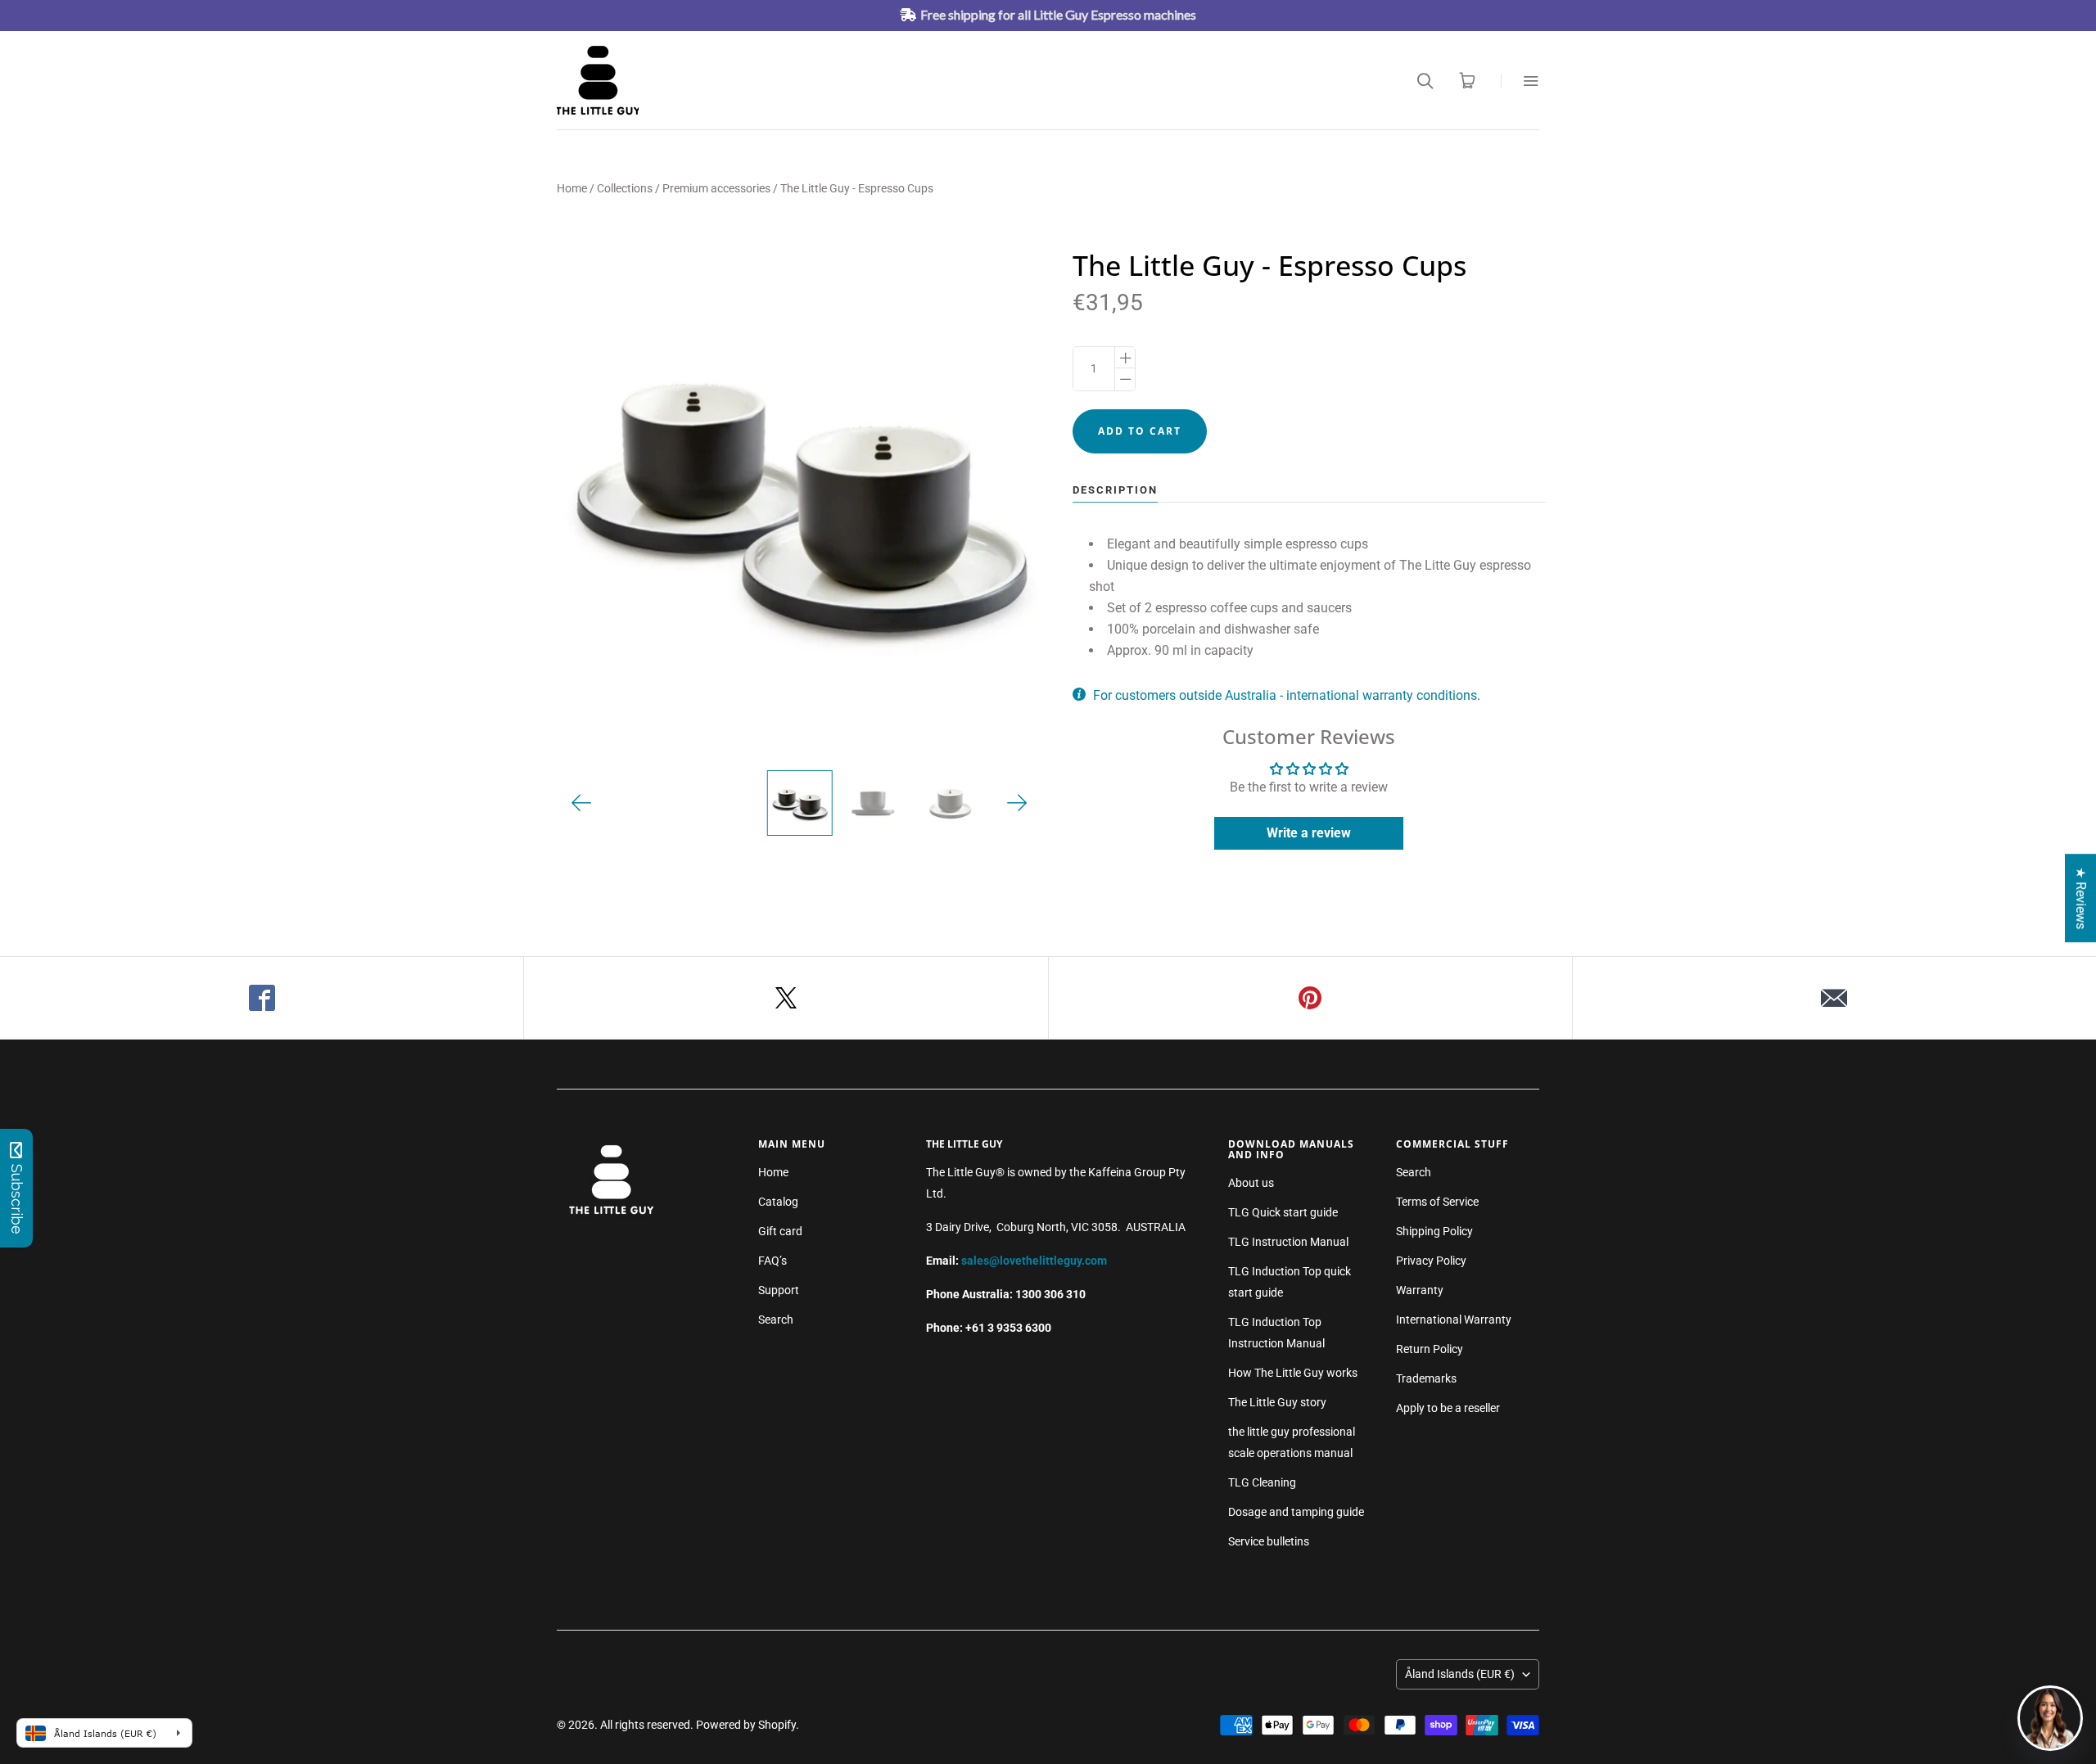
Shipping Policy (1434, 1231)
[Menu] (1520, 81)
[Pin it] (1311, 998)
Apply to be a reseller (1448, 1408)
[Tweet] (786, 998)
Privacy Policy (1431, 1261)
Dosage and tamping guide (1296, 1512)
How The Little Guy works (1293, 1373)
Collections (625, 188)
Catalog (778, 1202)
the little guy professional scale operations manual (1292, 1442)
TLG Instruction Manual (1288, 1242)
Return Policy (1430, 1349)
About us (1251, 1183)
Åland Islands (1460, 1674)
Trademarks (1426, 1378)
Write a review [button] (1309, 833)
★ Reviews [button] (2081, 898)
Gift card (780, 1231)
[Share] (262, 998)
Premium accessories (716, 188)
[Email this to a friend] (1834, 998)
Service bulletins (1269, 1541)
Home (572, 188)
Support (779, 1290)
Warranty (1420, 1290)
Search (776, 1320)
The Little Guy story (1277, 1402)
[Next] (1017, 803)
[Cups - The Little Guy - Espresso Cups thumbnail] (799, 803)
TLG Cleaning (1262, 1482)
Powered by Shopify (746, 1725)
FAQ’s (772, 1261)
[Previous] (582, 803)
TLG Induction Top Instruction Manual (1276, 1333)
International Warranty (1454, 1320)
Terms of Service (1437, 1202)
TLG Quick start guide (1283, 1212)
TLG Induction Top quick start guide (1290, 1282)
